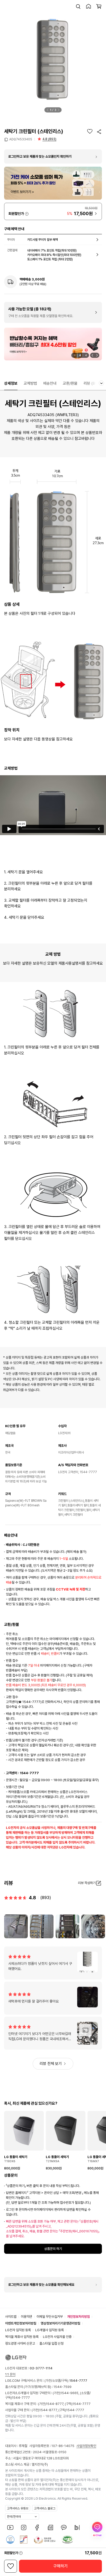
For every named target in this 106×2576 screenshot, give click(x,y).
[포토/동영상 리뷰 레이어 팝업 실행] (16, 1926)
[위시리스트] (90, 131)
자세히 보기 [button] (27, 214)
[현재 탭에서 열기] (53, 344)
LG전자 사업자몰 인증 (57, 2337)
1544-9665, (70, 2393)
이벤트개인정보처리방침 (21, 2323)
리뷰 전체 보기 (51, 2064)
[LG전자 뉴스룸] (50, 2527)
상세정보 (11, 383)
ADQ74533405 (21, 139)
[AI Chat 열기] (97, 2530)
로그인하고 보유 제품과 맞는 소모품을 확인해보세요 (41, 2285)
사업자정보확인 (86, 2446)
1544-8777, (55, 2404)
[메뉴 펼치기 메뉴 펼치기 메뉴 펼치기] (101, 383)
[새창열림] (10, 2527)
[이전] (48, 110)
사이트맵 (11, 2317)
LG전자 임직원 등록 (18, 2330)
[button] (78, 6)
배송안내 (50, 383)
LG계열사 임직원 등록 (50, 2330)
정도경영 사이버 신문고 (20, 2343)
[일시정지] (74, 355)
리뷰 (92, 383)
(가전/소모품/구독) (65, 2381)
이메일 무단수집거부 (50, 2317)
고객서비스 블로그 (45, 2508)
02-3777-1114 (41, 2368)
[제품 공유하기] (99, 132)
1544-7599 (63, 2387)
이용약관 (26, 2317)
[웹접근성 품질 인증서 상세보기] (67, 2540)
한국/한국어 (14, 2517)
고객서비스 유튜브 (18, 2508)
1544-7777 (21, 2398)
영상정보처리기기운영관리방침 (60, 2323)
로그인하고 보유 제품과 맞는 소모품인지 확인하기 (40, 156)
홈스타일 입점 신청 (51, 2343)
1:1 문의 (10, 2374)
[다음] (59, 110)
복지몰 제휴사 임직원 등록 (22, 2337)
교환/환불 (70, 383)
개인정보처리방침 (78, 2317)
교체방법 (30, 383)
